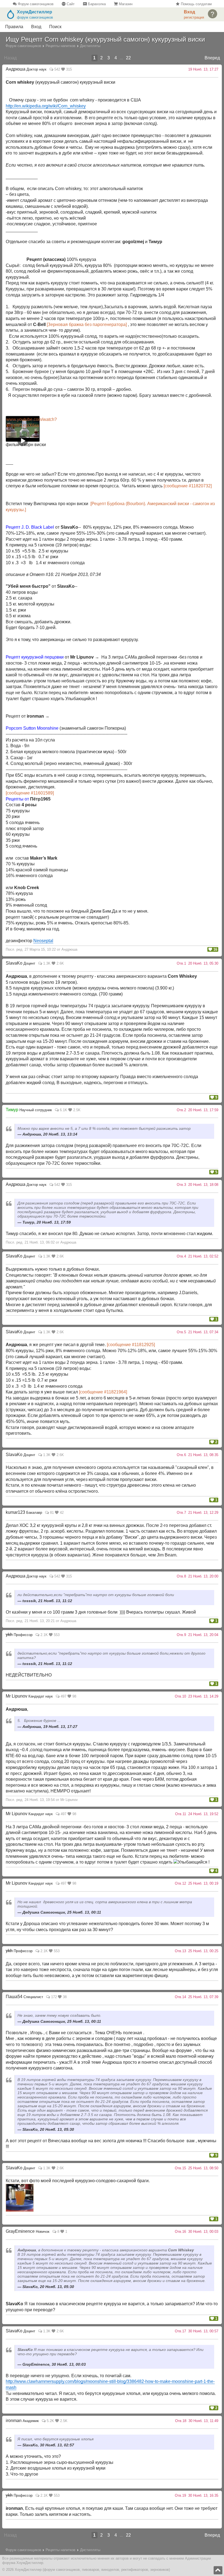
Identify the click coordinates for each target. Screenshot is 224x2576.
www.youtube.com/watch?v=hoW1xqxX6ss (23, 422)
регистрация (194, 17)
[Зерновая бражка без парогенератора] (87, 324)
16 (215, 949)
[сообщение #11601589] (30, 793)
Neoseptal (43, 941)
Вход (36, 27)
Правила (14, 27)
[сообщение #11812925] (131, 1345)
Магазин (125, 4)
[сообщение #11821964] (103, 1392)
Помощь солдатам (196, 4)
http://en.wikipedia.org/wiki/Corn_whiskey (46, 106)
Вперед (212, 58)
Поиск (55, 27)
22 (128, 58)
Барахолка (96, 4)
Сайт (70, 4)
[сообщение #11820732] (188, 486)
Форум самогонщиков (35, 4)
